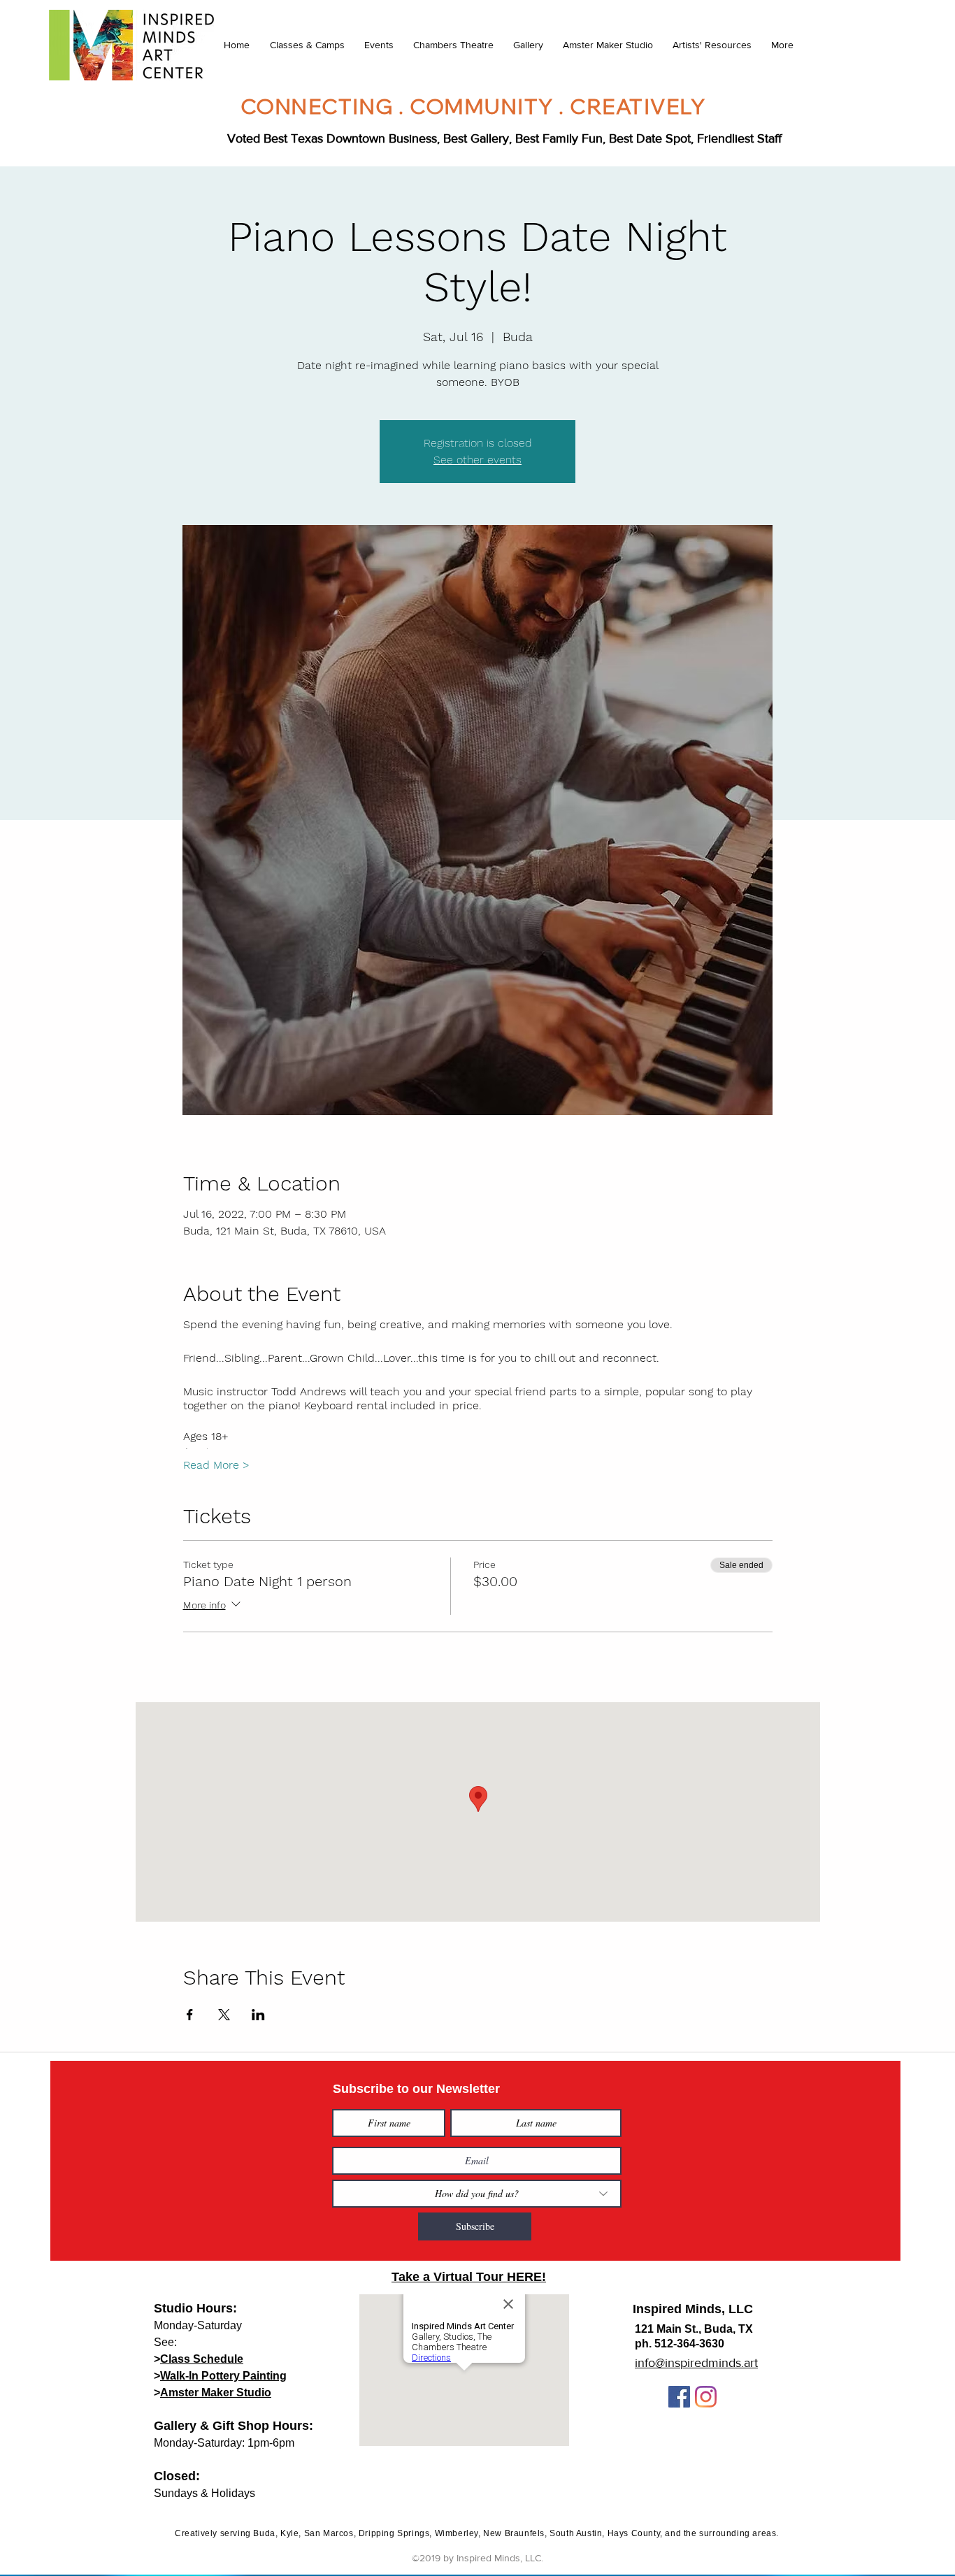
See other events (477, 460)
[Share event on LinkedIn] (258, 2015)
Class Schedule (202, 2359)
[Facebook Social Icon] (679, 2397)
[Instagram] (706, 2397)
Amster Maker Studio (216, 2392)
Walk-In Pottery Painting (223, 2376)
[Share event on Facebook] (190, 2015)
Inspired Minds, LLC (693, 2309)
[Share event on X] (224, 2015)
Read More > (216, 1465)
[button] (307, 45)
